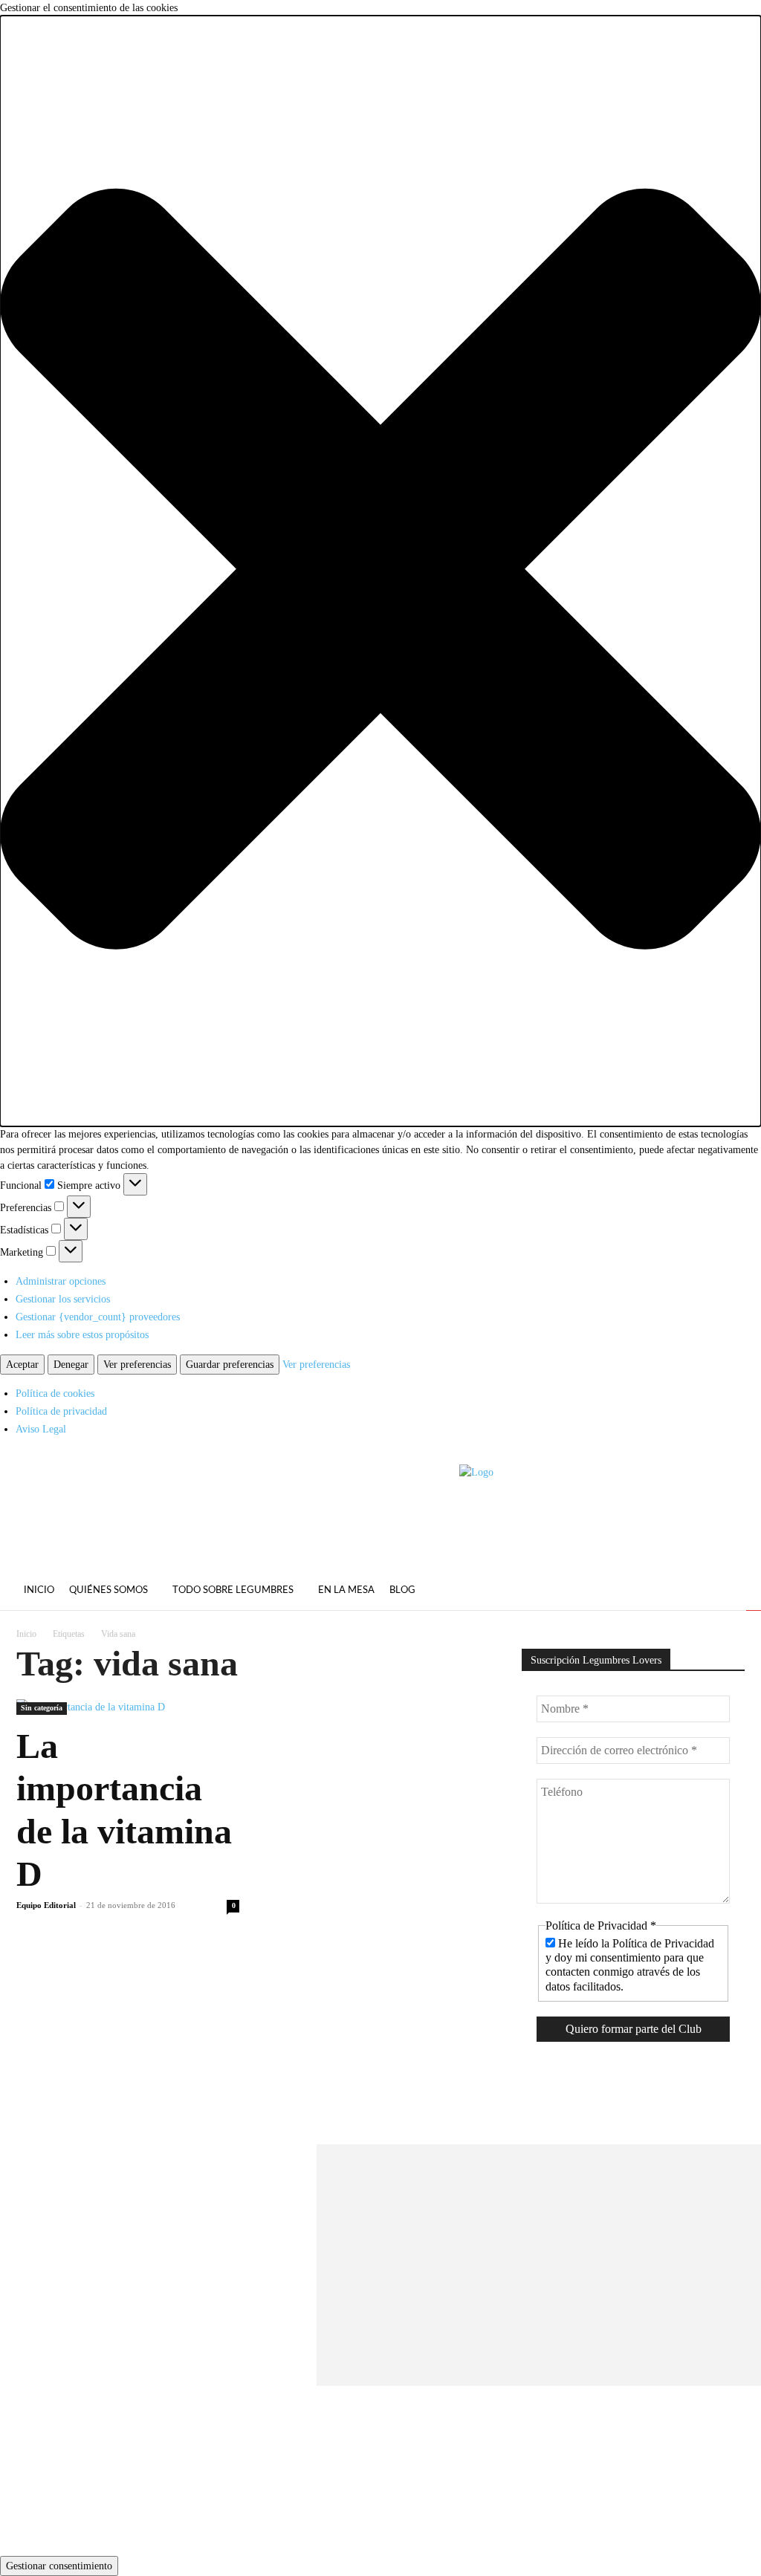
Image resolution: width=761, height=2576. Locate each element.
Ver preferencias (137, 1365)
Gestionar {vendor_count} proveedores (98, 1317)
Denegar (71, 1365)
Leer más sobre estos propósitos (82, 1335)
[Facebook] (677, 1592)
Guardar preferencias (230, 1365)
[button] (380, 571)
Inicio (26, 1634)
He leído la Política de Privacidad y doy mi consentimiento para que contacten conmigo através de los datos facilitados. (630, 1965)
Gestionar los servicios (63, 1299)
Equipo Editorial (46, 1905)
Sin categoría (42, 1708)
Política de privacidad (61, 1411)
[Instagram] (704, 1592)
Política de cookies (55, 1394)
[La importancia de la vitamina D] (128, 1707)
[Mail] (731, 1592)
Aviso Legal (41, 1429)
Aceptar (22, 1365)
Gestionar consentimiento (59, 2566)
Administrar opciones (61, 1281)
